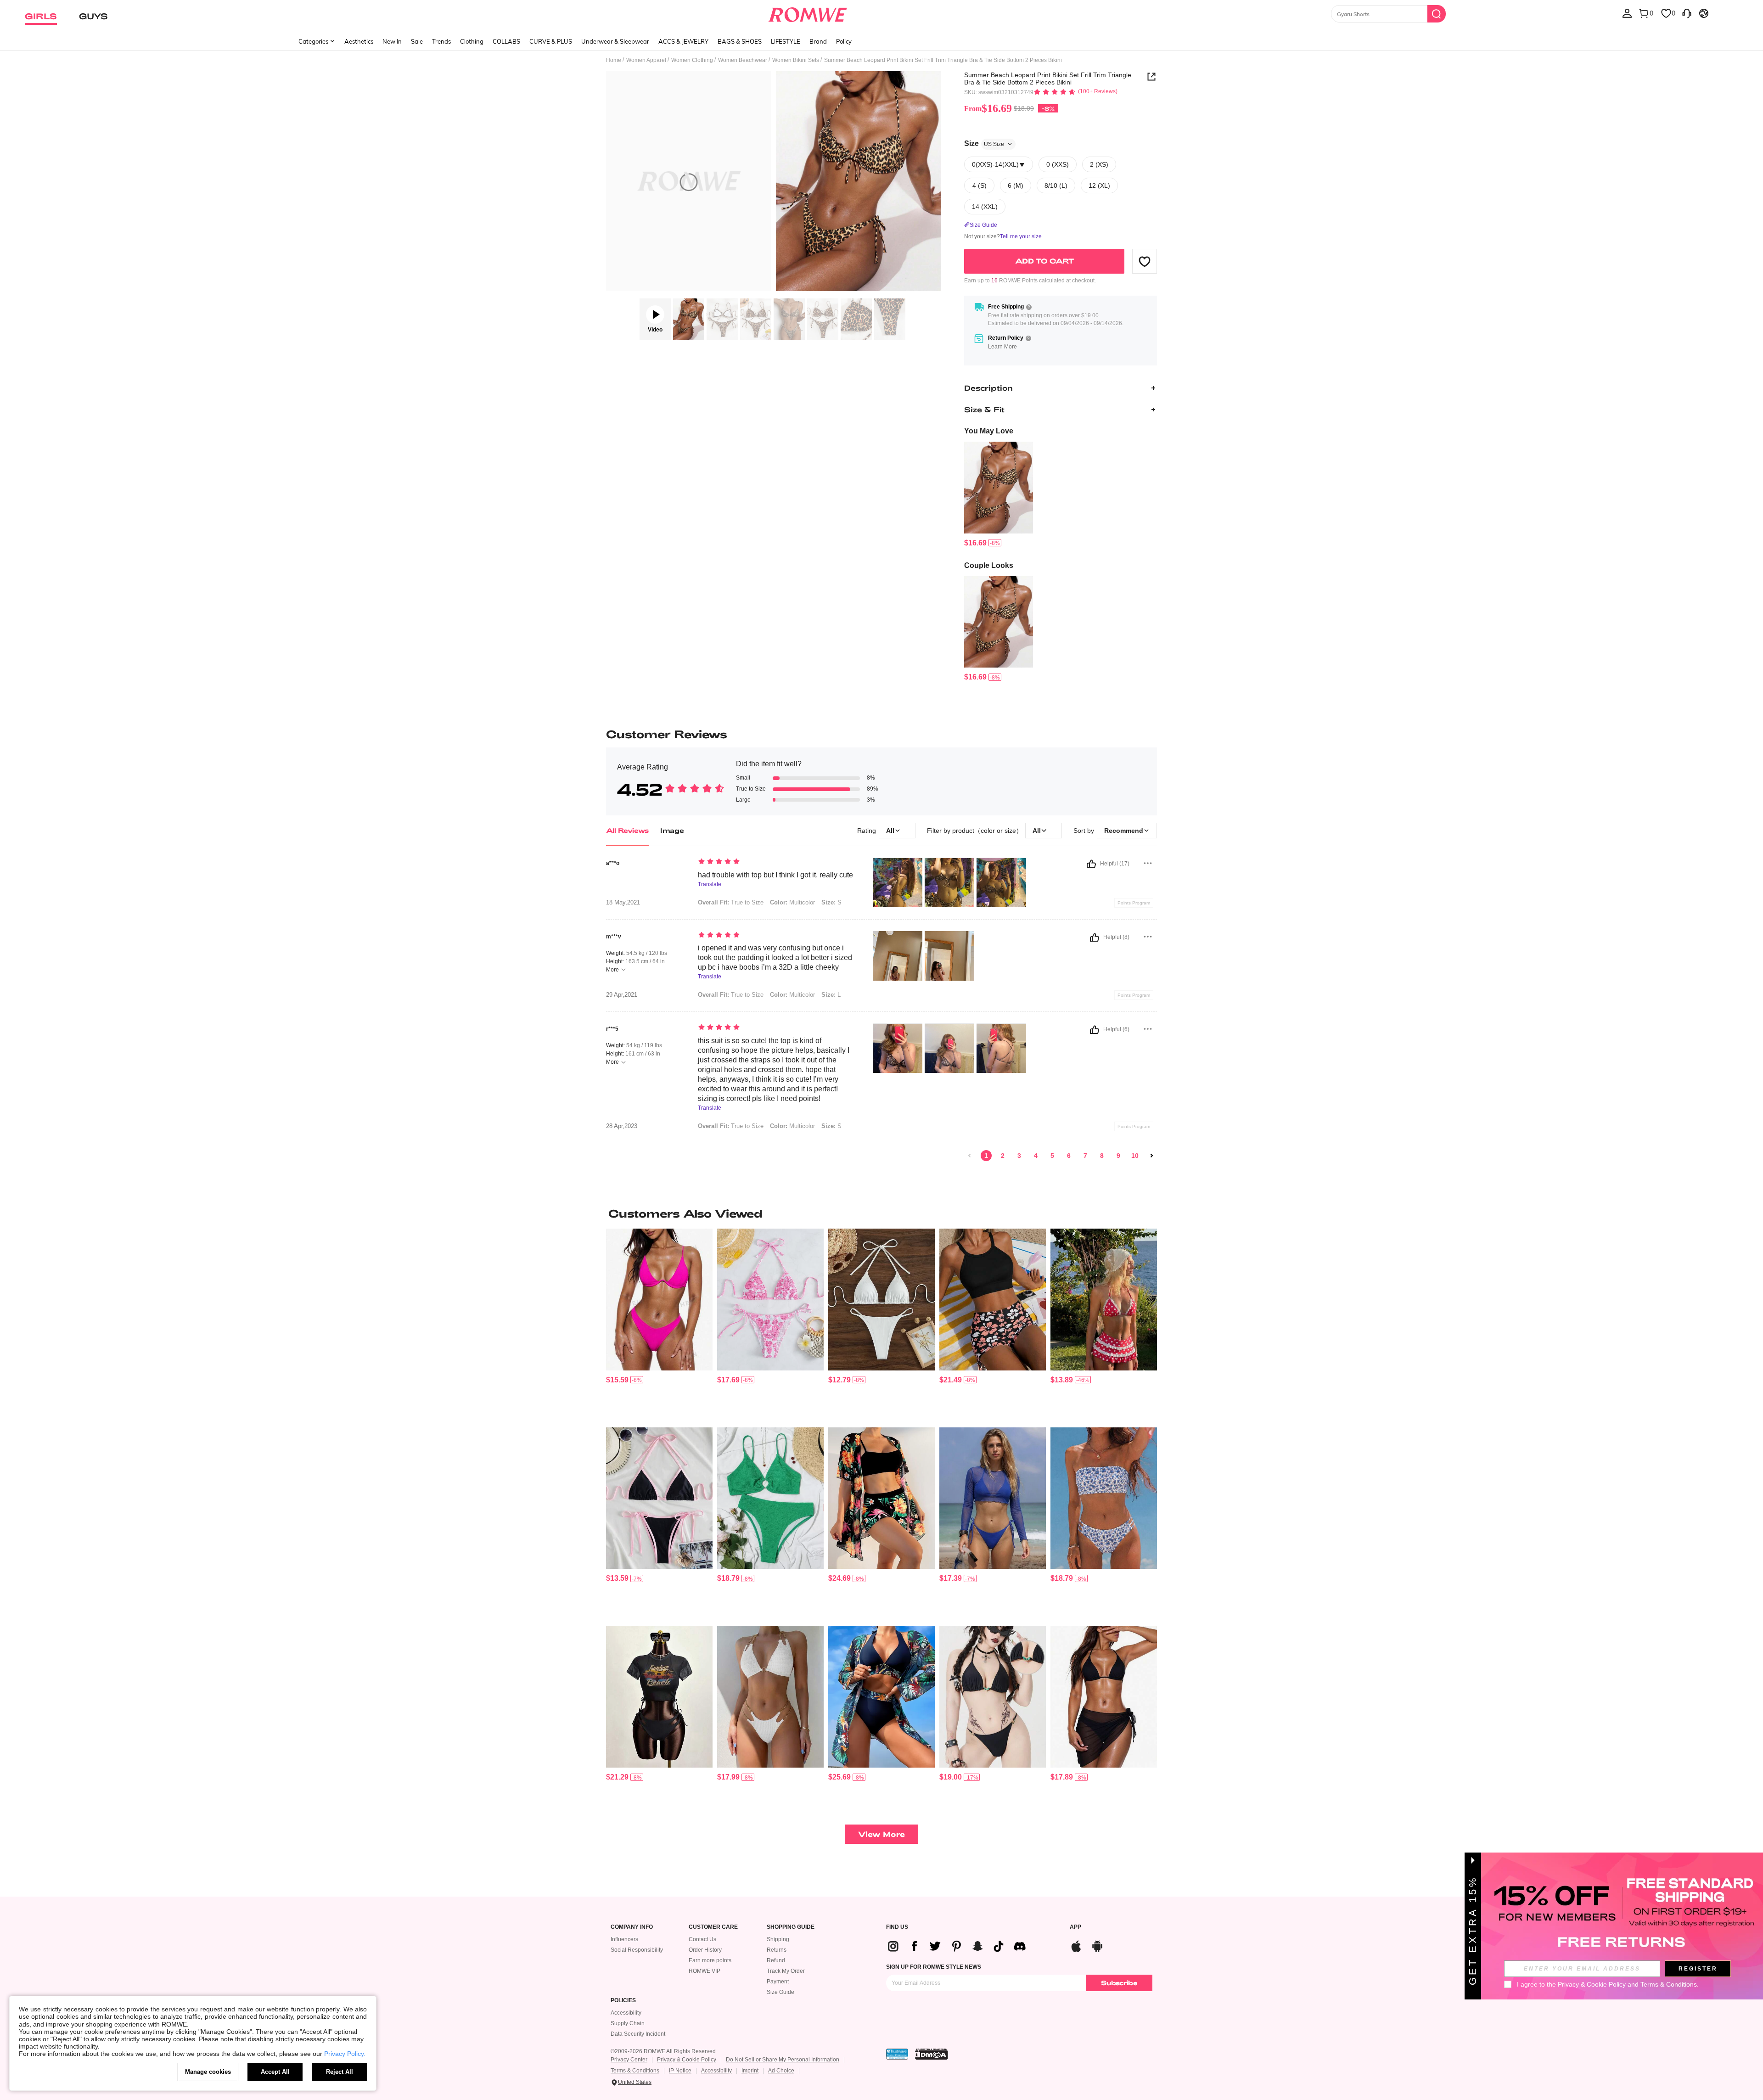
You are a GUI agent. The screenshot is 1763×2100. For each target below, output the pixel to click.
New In (392, 41)
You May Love (989, 431)
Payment (778, 1982)
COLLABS (506, 41)
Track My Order (786, 1971)
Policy (844, 41)
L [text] (831, 995)
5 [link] (1052, 1156)
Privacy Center (629, 2060)
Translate (710, 884)
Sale (417, 41)
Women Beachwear (743, 60)
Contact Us (702, 1939)
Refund (776, 1960)
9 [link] (1118, 1156)
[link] (970, 1156)
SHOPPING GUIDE (791, 1927)
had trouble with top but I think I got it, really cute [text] (775, 875)
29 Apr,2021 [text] (622, 995)
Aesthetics (359, 41)
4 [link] (1036, 1156)
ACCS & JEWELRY (683, 41)
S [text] (831, 902)
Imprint (750, 2071)
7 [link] (1085, 1156)
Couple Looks (989, 565)
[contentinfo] (975, 543)
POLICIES (623, 2001)
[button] (1145, 261)
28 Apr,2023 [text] (622, 1126)
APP (1075, 1927)
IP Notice (680, 2071)
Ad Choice (781, 2071)
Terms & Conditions (635, 2071)
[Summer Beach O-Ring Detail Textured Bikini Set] (770, 1498)
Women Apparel (646, 60)
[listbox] (1627, 13)
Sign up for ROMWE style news (934, 1967)
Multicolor (792, 1126)
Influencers (624, 1939)
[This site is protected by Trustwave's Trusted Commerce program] (897, 2054)
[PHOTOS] (774, 182)
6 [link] (1069, 1156)
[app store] (1076, 1945)
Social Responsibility (637, 1950)
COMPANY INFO (632, 1927)
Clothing (472, 41)
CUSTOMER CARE (713, 1927)
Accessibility (626, 2013)
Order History (705, 1950)
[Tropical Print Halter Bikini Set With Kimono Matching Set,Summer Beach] (881, 1697)
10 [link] (1135, 1156)
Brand (818, 41)
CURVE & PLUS (551, 41)
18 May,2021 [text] (623, 903)
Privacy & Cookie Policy (687, 2060)
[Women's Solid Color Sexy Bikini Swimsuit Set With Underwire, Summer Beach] (659, 1300)
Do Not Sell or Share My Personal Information (783, 2060)
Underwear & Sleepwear (615, 41)
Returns (777, 1950)
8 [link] (1102, 1156)
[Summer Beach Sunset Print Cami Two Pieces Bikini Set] (659, 1697)
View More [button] (881, 1834)
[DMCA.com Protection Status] (932, 2054)
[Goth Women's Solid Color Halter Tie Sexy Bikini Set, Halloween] (993, 1697)
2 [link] (1003, 1156)
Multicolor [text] (792, 902)
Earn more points (710, 1960)
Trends (441, 41)
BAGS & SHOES (740, 41)
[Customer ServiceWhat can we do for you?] (1687, 13)
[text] (776, 862)
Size (984, 143)
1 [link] (986, 1156)
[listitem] (999, 495)
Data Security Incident (638, 2034)
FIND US (897, 1927)
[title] (881, 1213)
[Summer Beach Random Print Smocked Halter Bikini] (770, 1300)
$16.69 (988, 108)
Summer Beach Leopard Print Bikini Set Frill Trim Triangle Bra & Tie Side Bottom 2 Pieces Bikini (1048, 79)
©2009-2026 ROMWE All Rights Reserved (663, 2051)
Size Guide (780, 1992)
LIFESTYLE (786, 41)
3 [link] (1019, 1156)
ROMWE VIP (705, 1971)
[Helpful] (1091, 864)
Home (614, 60)
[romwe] (808, 13)
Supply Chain (628, 2023)
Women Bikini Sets (796, 60)
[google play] (1097, 1945)
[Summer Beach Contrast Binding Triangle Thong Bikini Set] (659, 1498)
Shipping (778, 1939)
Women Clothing (692, 60)
